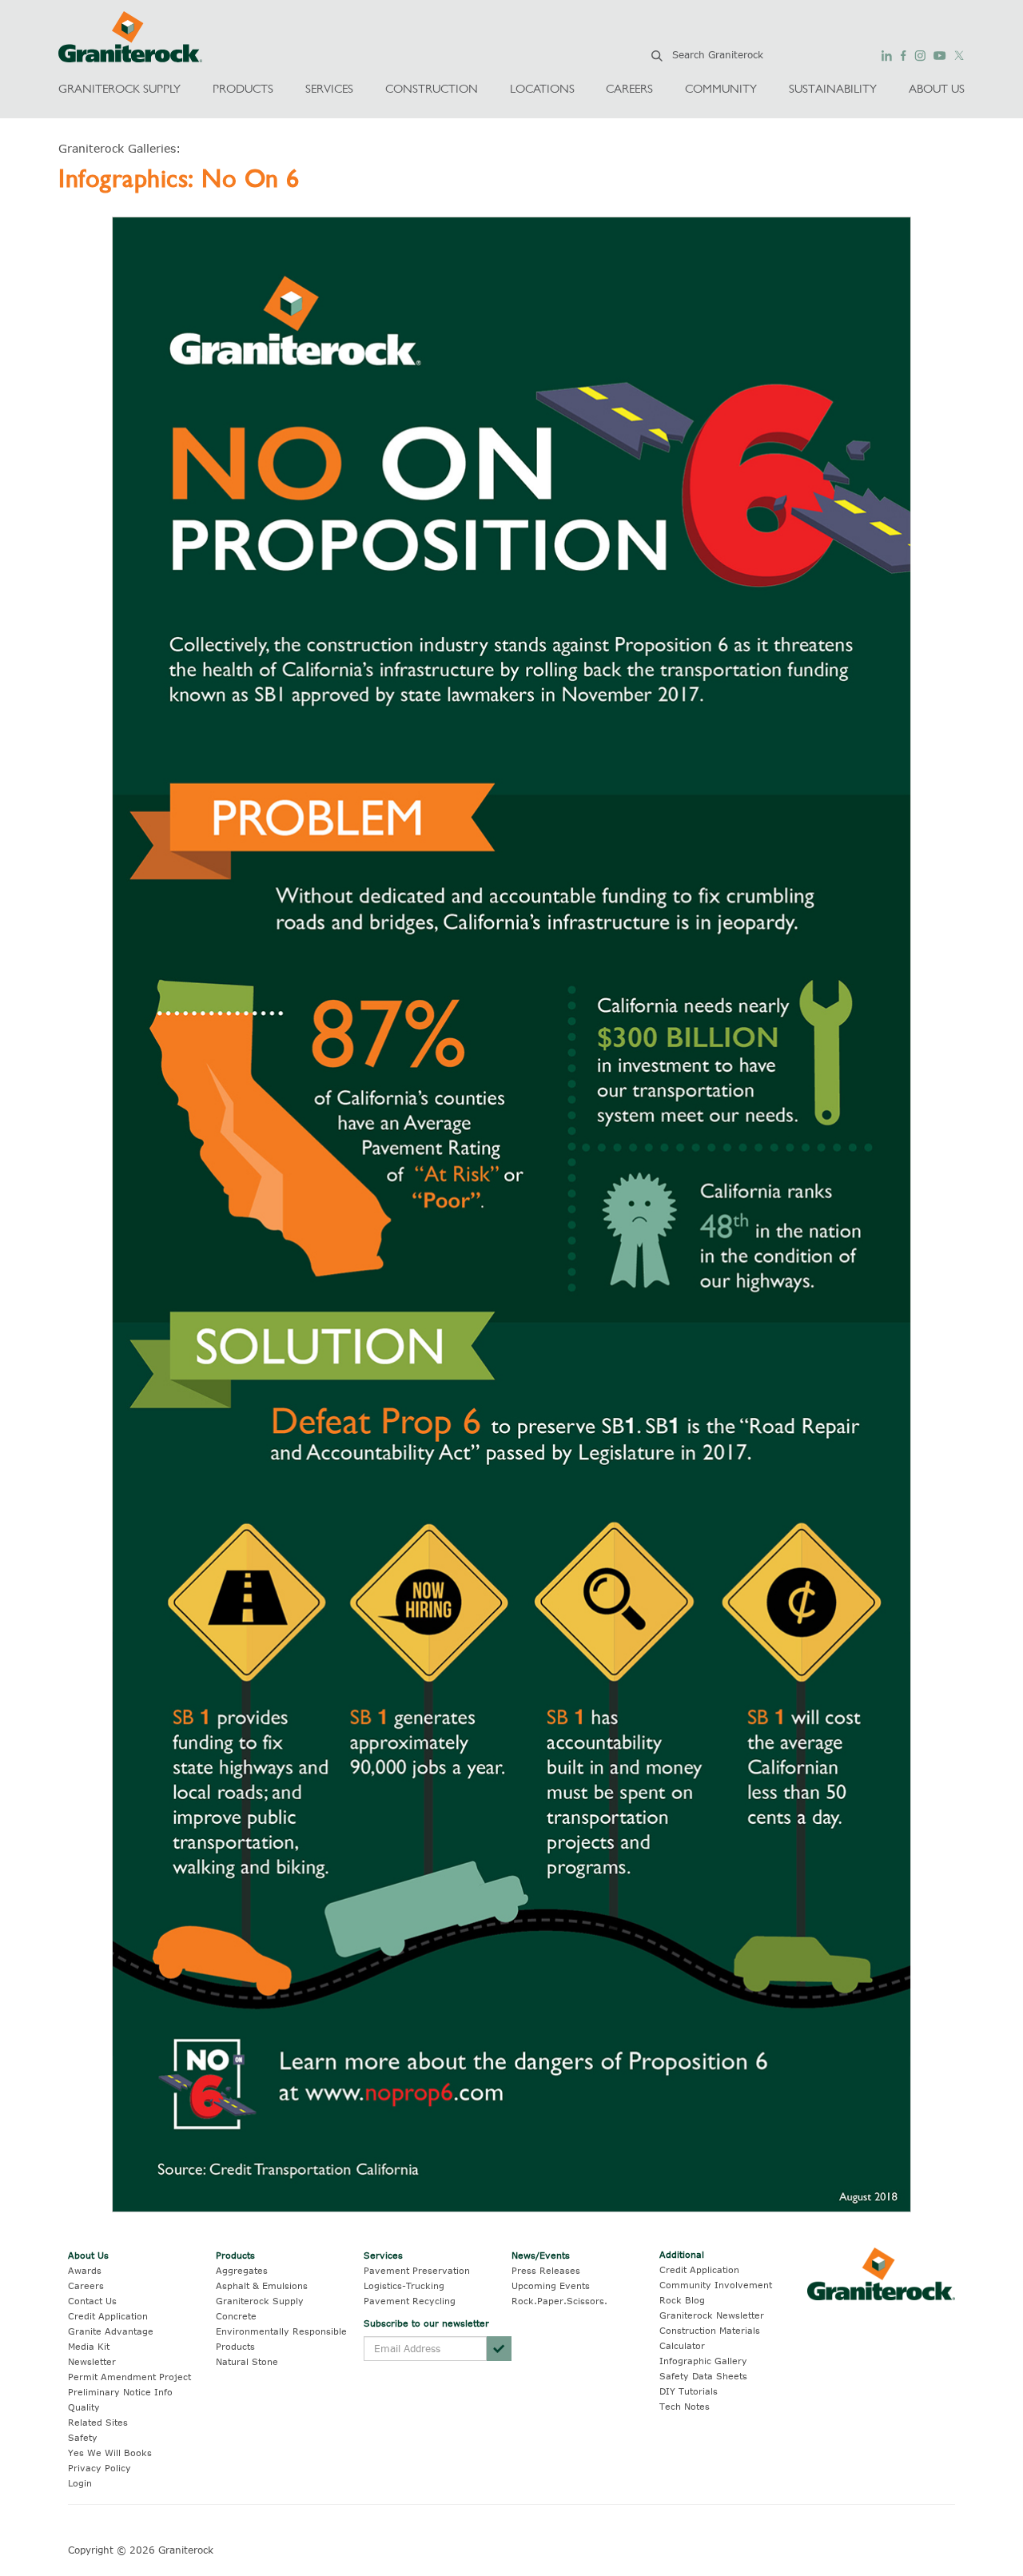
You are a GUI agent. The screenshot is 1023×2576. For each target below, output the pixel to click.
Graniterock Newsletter (712, 2315)
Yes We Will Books (110, 2453)
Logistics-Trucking (404, 2285)
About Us (88, 2255)
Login (80, 2483)
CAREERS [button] (629, 88)
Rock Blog (682, 2300)
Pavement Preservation (417, 2270)
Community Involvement (716, 2285)
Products (235, 2255)
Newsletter (92, 2361)
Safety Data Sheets (703, 2376)
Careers (86, 2285)
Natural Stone (247, 2361)
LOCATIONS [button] (542, 88)
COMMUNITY (721, 88)
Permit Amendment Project (129, 2377)
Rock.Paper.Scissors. (559, 2301)
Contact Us (92, 2301)
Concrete (236, 2316)
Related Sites (98, 2422)
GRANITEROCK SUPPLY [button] (119, 88)
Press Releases (546, 2270)
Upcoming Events (551, 2285)
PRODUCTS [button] (243, 88)
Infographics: (130, 178)
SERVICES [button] (329, 88)
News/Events (541, 2255)
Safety (83, 2437)
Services (383, 2255)
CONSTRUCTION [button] (432, 88)
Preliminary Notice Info (120, 2392)
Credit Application (108, 2316)
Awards (85, 2270)
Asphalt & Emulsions (262, 2285)
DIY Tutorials (689, 2391)
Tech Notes (685, 2406)
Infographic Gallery (703, 2361)
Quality (84, 2407)
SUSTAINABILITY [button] (833, 88)
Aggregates (242, 2270)
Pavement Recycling (410, 2301)
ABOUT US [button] (937, 88)
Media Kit (89, 2346)
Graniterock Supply (260, 2301)
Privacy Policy (100, 2468)
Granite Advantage (111, 2331)
